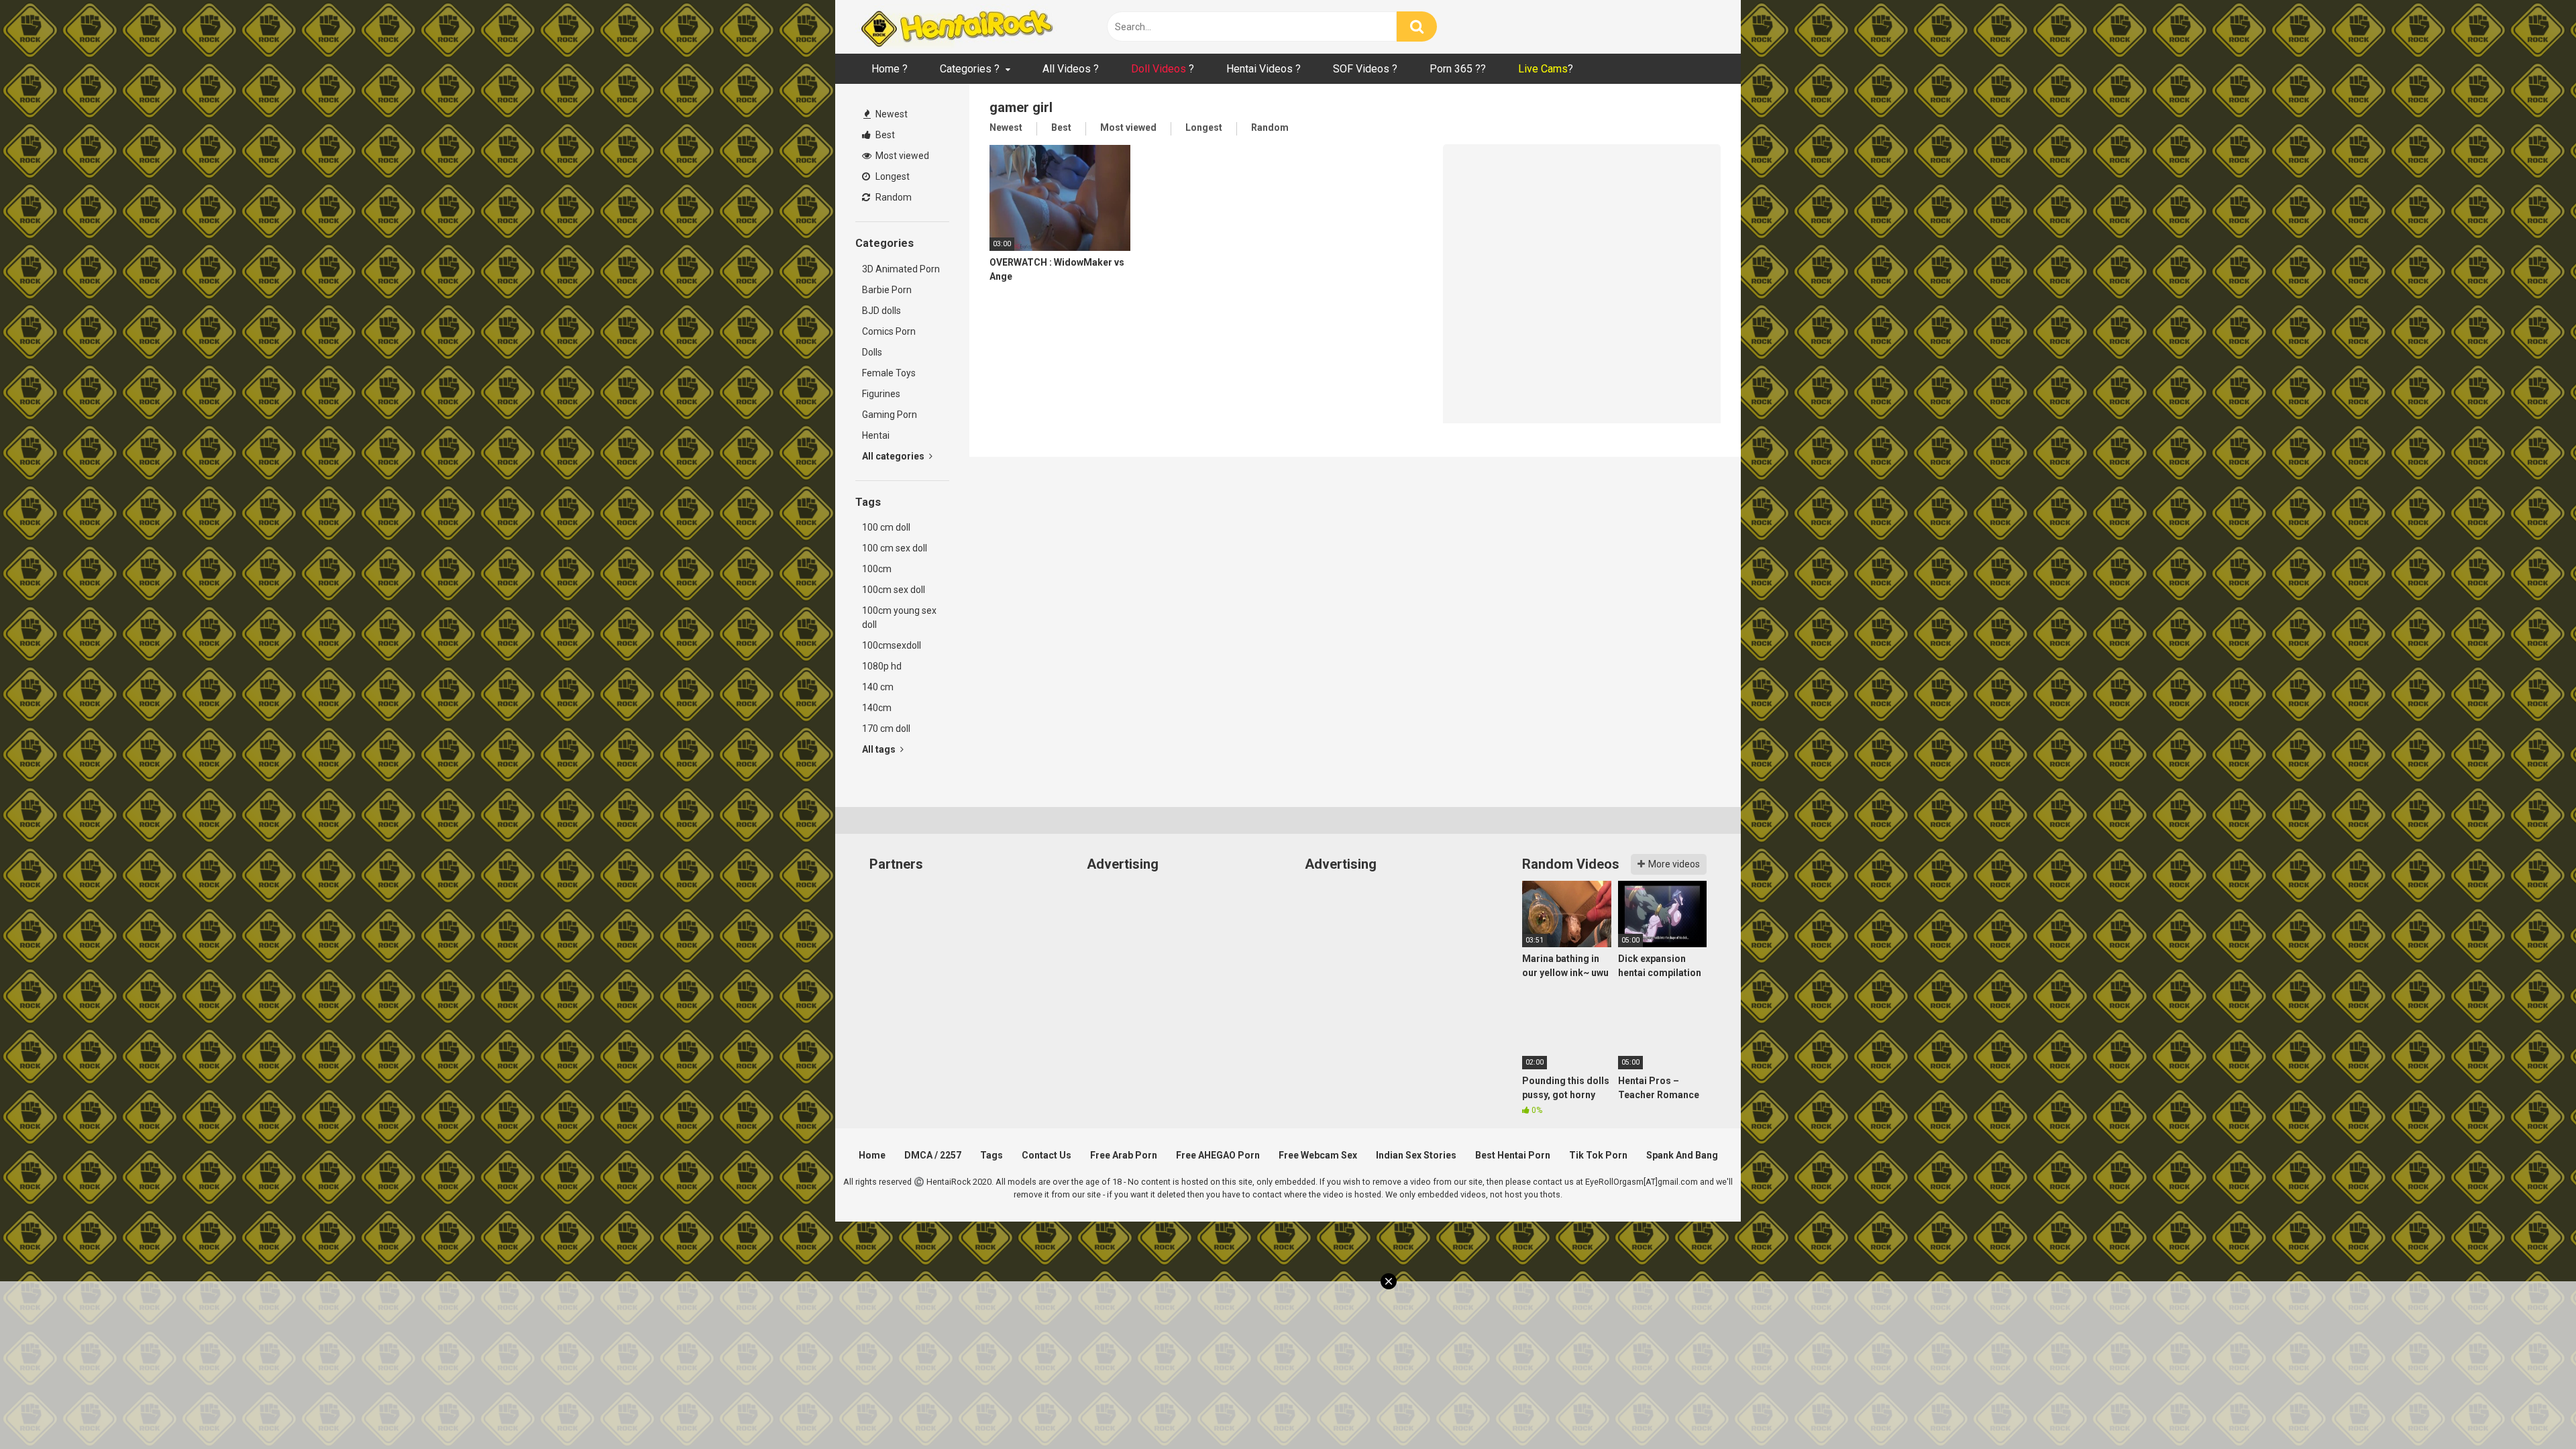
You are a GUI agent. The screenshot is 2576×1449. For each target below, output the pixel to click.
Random (893, 197)
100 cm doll (886, 527)
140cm (877, 708)
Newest (891, 114)
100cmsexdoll (892, 645)
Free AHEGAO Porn (1218, 1155)
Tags (991, 1155)
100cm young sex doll (899, 618)
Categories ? (970, 69)
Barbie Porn (887, 290)
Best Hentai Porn (1513, 1155)
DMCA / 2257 (933, 1155)
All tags (880, 749)
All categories (894, 456)
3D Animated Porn (901, 269)
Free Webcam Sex (1318, 1155)
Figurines (881, 394)
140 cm (878, 687)
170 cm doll (886, 729)
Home (872, 1155)
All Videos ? (1071, 69)
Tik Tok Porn (1598, 1155)
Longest (892, 176)
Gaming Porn (890, 415)
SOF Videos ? (1365, 69)
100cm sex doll (894, 590)
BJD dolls (881, 311)
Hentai (876, 435)
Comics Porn (889, 331)
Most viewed (901, 156)
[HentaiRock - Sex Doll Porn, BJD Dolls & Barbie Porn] (956, 27)
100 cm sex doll (895, 548)
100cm (877, 569)
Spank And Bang (1682, 1155)
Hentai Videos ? (1264, 69)
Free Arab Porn (1124, 1155)
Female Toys (889, 373)
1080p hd (882, 666)
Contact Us (1046, 1155)
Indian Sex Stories (1416, 1155)
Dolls (872, 352)
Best (884, 135)
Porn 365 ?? (1458, 69)
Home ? (890, 69)
